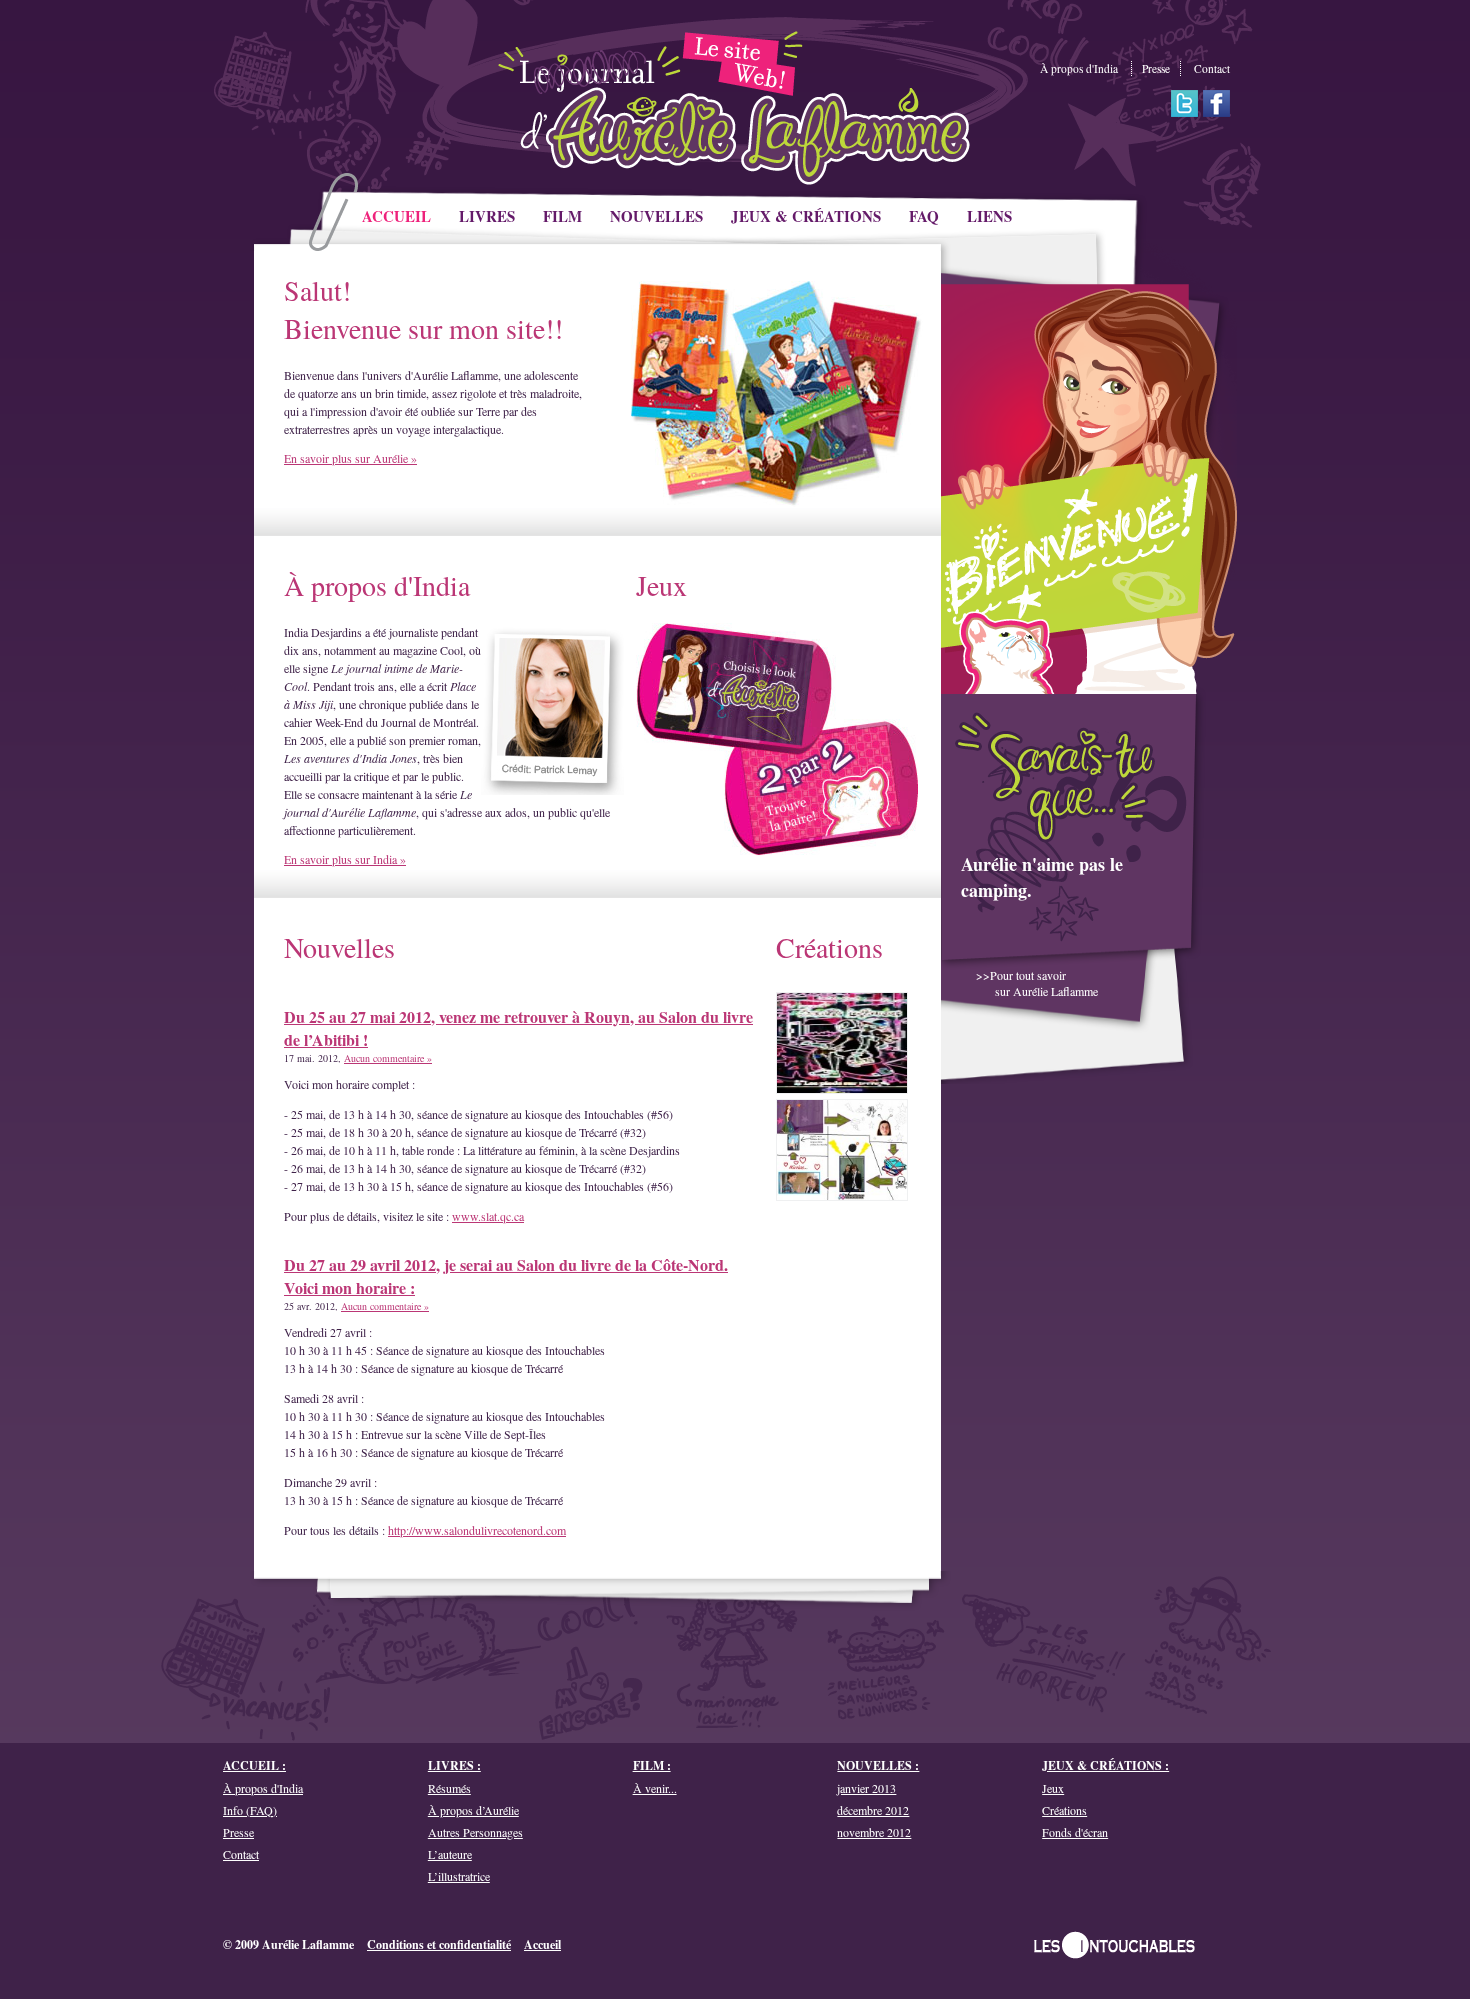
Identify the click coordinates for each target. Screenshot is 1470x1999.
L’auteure (450, 1854)
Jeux (661, 585)
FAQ (924, 216)
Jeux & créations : (1105, 1765)
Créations (829, 947)
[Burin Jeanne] (842, 1043)
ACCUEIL (396, 216)
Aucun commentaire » (388, 1058)
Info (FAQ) (250, 1810)
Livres (487, 216)
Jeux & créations (806, 216)
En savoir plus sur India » (345, 859)
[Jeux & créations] (777, 864)
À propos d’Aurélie (473, 1810)
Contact (1212, 68)
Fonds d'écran (1075, 1832)
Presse (1156, 68)
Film (562, 216)
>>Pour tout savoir (1037, 983)
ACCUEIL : (254, 1765)
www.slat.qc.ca (488, 1216)
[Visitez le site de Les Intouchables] (1114, 1945)
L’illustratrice (459, 1876)
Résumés (449, 1788)
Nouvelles (656, 216)
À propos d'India (1079, 68)
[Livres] (777, 502)
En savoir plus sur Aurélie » (350, 458)
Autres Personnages (475, 1832)
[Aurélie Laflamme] (729, 134)
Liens (989, 216)
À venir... (655, 1788)
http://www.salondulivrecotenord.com (477, 1530)
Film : (652, 1765)
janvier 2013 (866, 1788)
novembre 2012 (874, 1832)
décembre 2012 (873, 1810)
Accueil (542, 1944)
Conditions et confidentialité (439, 1944)
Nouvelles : (878, 1765)
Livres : (454, 1765)
